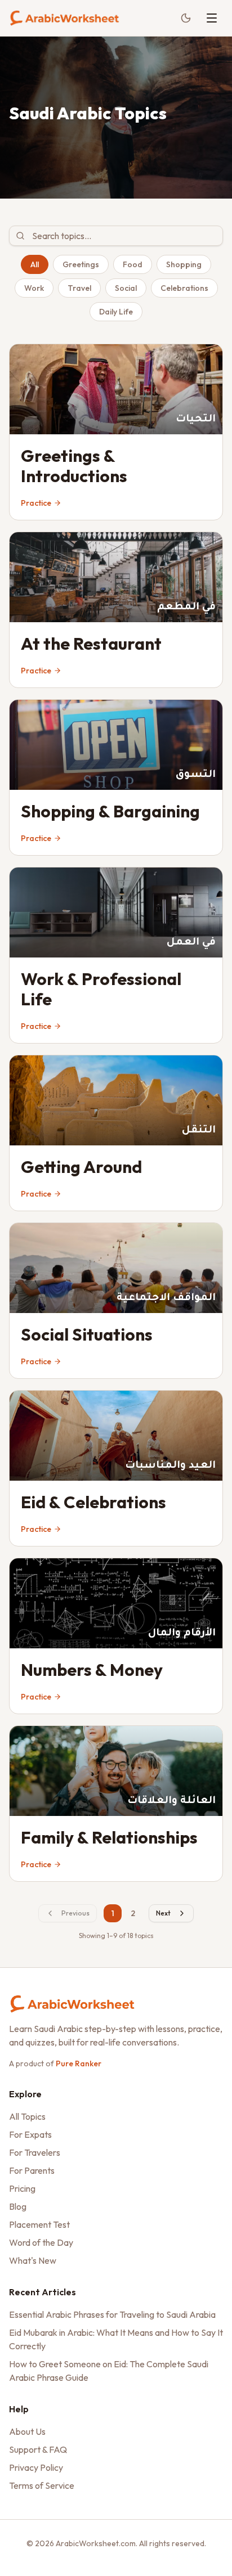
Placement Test (39, 2224)
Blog (18, 2206)
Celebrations (184, 288)
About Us (27, 2431)
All (35, 264)
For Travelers (35, 2152)
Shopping (184, 264)
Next (163, 1913)
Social (126, 288)
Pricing (22, 2188)
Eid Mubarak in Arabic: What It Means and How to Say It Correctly (116, 2339)
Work (34, 288)
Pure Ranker (79, 2064)
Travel (79, 288)
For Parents (32, 2170)
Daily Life (116, 312)
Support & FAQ (38, 2449)
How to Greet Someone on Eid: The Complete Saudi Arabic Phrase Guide (109, 2371)
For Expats (30, 2134)
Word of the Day (41, 2242)
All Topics (27, 2116)
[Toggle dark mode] (186, 18)
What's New (33, 2260)
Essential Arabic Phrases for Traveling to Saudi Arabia (112, 2314)
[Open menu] (212, 18)
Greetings (81, 264)
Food (133, 264)
